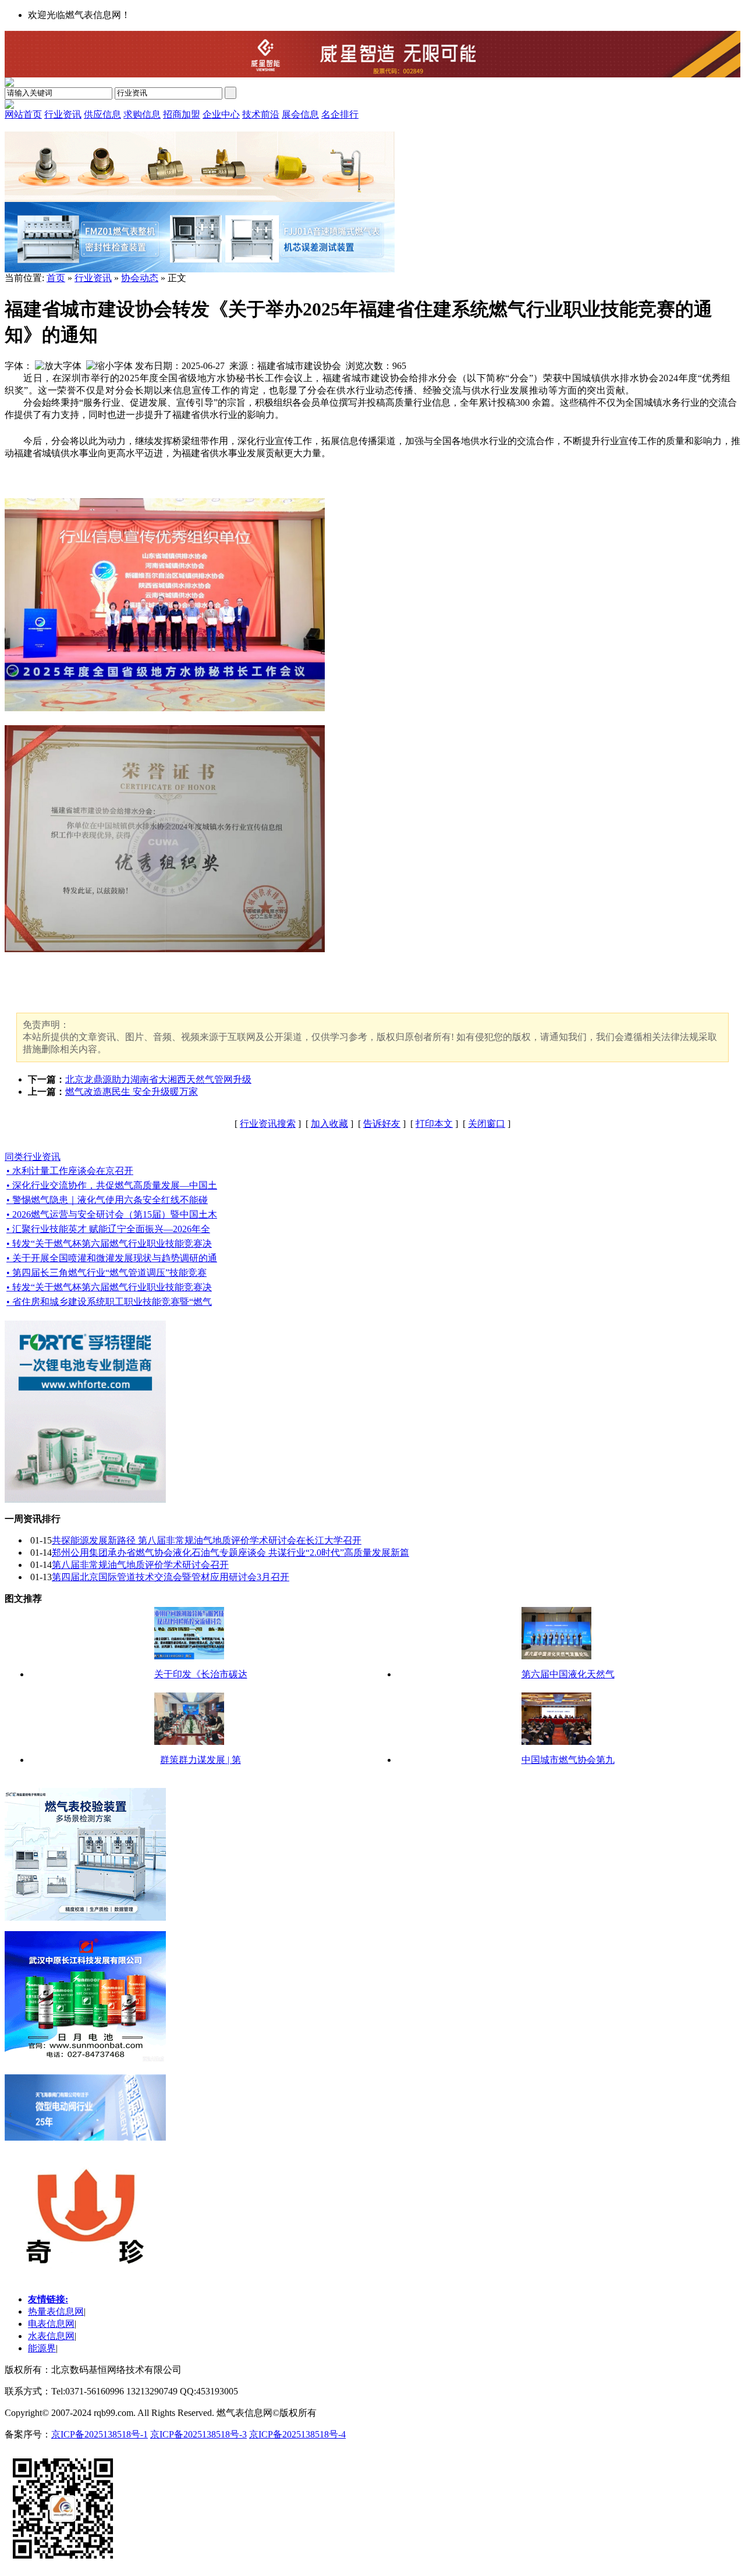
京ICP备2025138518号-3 (198, 2434)
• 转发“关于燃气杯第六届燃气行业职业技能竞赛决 (109, 1243)
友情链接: (48, 2299)
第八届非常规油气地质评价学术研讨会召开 (140, 1565)
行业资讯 (93, 278)
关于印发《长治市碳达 (201, 1674)
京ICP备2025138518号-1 (100, 2434)
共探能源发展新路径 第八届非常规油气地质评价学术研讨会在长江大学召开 (207, 1540)
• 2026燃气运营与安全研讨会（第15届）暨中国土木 (112, 1214)
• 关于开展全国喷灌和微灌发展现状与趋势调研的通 (112, 1258)
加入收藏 (329, 1124)
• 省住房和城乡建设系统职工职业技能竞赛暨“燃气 (109, 1302)
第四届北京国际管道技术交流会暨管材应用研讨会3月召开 (171, 1577)
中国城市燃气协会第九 (568, 1760)
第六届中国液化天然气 (568, 1674)
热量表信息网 (56, 2311)
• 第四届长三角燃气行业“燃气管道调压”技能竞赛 (107, 1273)
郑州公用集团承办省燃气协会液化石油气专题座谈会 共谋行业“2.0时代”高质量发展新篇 (230, 1553)
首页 (56, 278)
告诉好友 (382, 1124)
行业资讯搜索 (268, 1124)
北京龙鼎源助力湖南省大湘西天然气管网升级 (158, 1079)
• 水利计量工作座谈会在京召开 (70, 1171)
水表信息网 (51, 2336)
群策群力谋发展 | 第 (201, 1760)
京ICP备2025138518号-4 (297, 2434)
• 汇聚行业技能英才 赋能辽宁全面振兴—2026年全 (108, 1229)
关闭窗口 (487, 1124)
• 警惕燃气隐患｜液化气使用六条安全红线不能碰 (107, 1200)
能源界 (42, 2348)
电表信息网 (51, 2324)
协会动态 (140, 278)
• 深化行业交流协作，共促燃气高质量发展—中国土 (112, 1185)
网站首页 (23, 114)
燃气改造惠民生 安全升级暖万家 (132, 1092)
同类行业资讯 (33, 1157)
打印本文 (434, 1124)
